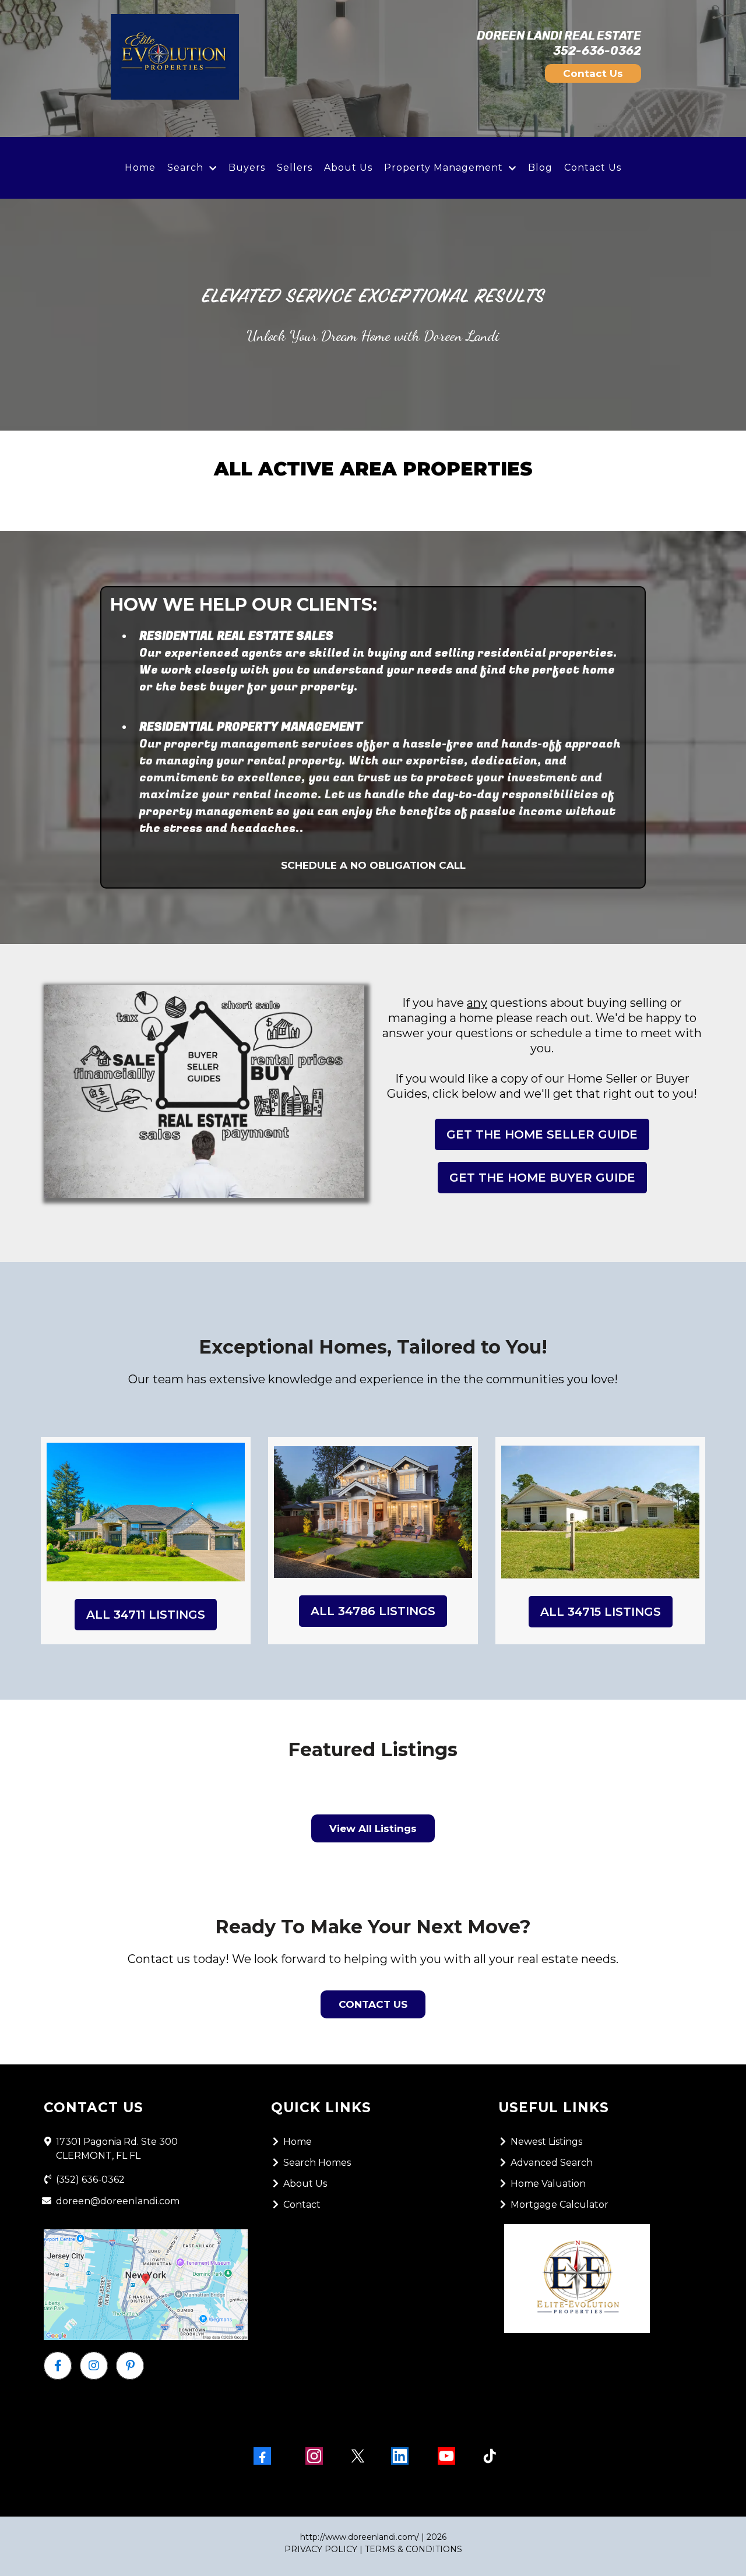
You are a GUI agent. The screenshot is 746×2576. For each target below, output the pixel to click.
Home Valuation (548, 2184)
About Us (348, 168)
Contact (302, 2205)
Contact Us (593, 168)
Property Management (444, 168)
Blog (540, 168)
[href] (146, 2285)
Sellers (295, 168)
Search (185, 168)
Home (140, 168)
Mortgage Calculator (559, 2205)
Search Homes (317, 2163)
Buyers (247, 168)
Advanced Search (552, 2163)
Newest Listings (546, 2142)
